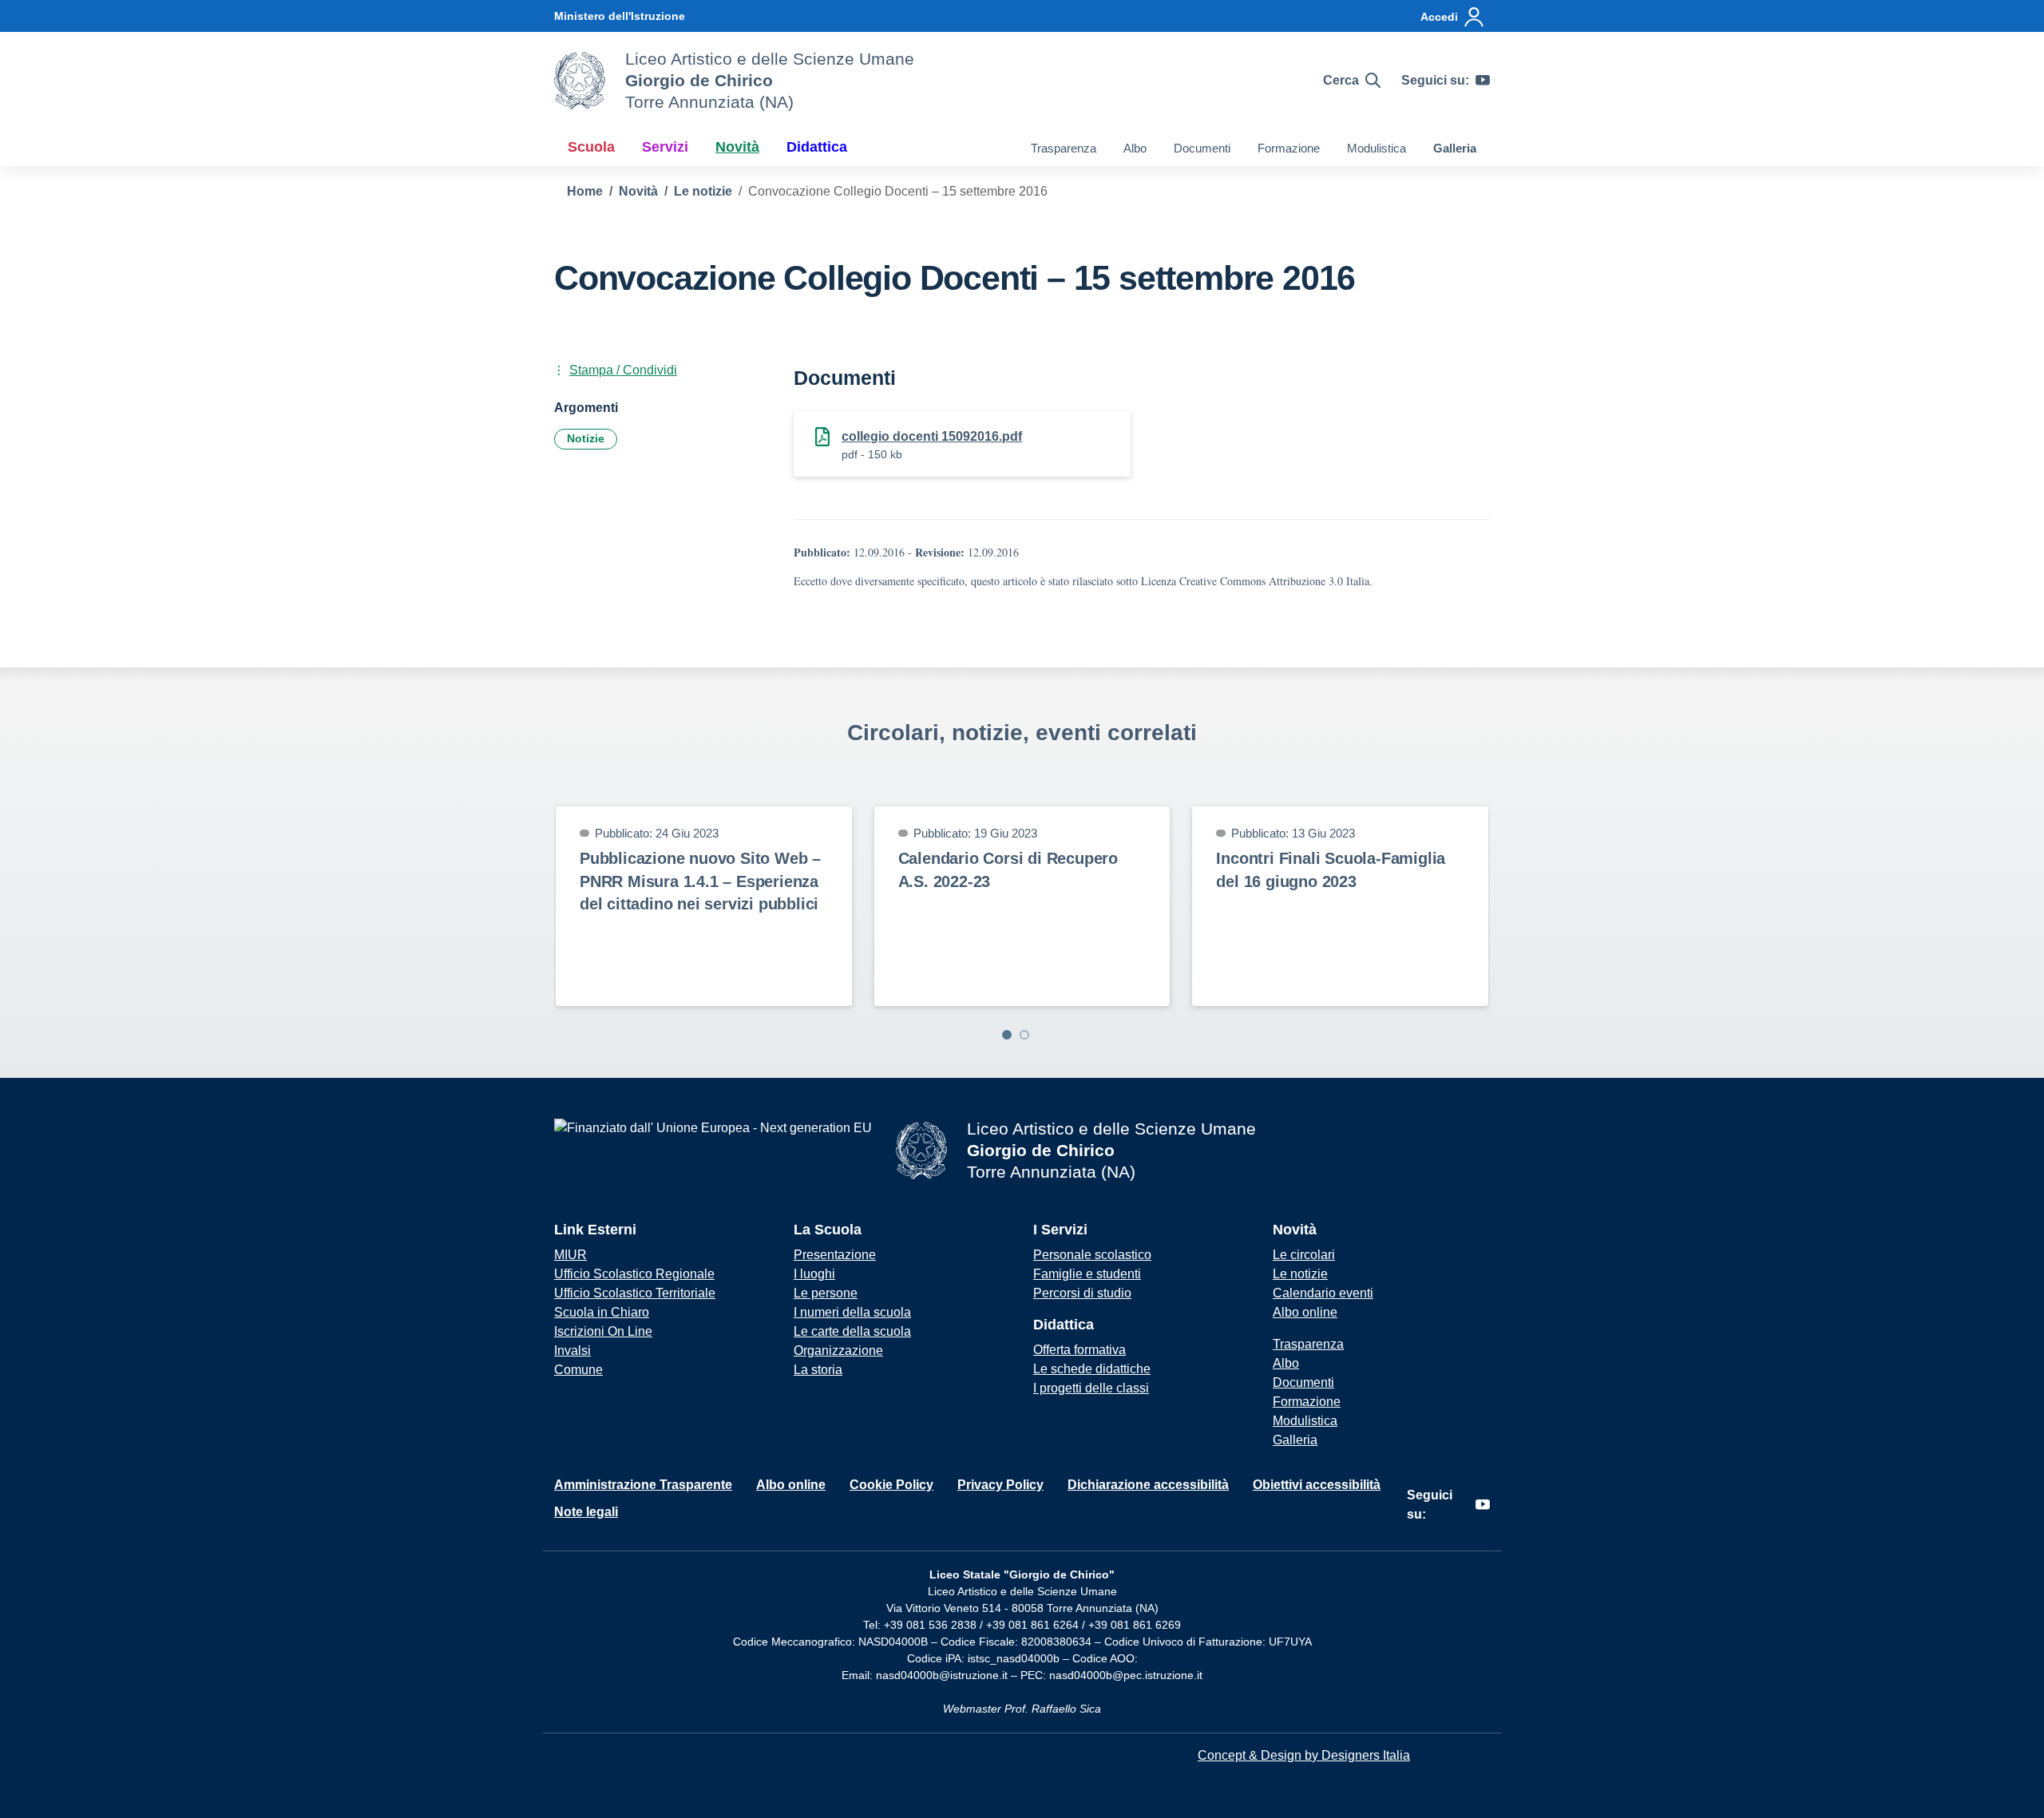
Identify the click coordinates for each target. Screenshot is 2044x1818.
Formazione (1289, 148)
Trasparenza (1064, 148)
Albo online (1305, 1312)
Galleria (1455, 148)
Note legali (586, 1512)
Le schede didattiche (1092, 1369)
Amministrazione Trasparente (643, 1485)
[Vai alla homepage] (580, 81)
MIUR (570, 1255)
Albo (1135, 148)
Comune (578, 1370)
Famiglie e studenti (1087, 1274)
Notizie (586, 438)
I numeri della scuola (852, 1312)
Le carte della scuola (852, 1331)
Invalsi (572, 1351)
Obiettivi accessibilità (1317, 1485)
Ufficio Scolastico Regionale (634, 1274)
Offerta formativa (1079, 1350)
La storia (818, 1370)
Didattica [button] (817, 147)
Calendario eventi (1323, 1293)
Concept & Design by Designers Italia (1304, 1755)
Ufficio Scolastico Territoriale (635, 1293)
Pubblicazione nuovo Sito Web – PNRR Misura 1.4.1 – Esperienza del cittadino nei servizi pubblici (700, 881)
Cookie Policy (891, 1485)
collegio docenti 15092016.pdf (932, 436)
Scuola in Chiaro (602, 1312)
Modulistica (1377, 148)
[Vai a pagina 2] (1024, 1035)
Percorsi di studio (1082, 1293)
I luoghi (814, 1274)
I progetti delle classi (1091, 1388)
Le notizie (1300, 1274)
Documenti (1202, 148)
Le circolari (1304, 1255)
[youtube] (1483, 81)
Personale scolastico (1092, 1255)
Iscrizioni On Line (603, 1331)
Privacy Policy (1000, 1485)
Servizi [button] (665, 147)
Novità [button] (737, 147)
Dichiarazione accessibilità (1148, 1485)
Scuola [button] (591, 147)
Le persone (826, 1293)
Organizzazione (838, 1351)
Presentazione (835, 1255)
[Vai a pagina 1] (1007, 1035)
